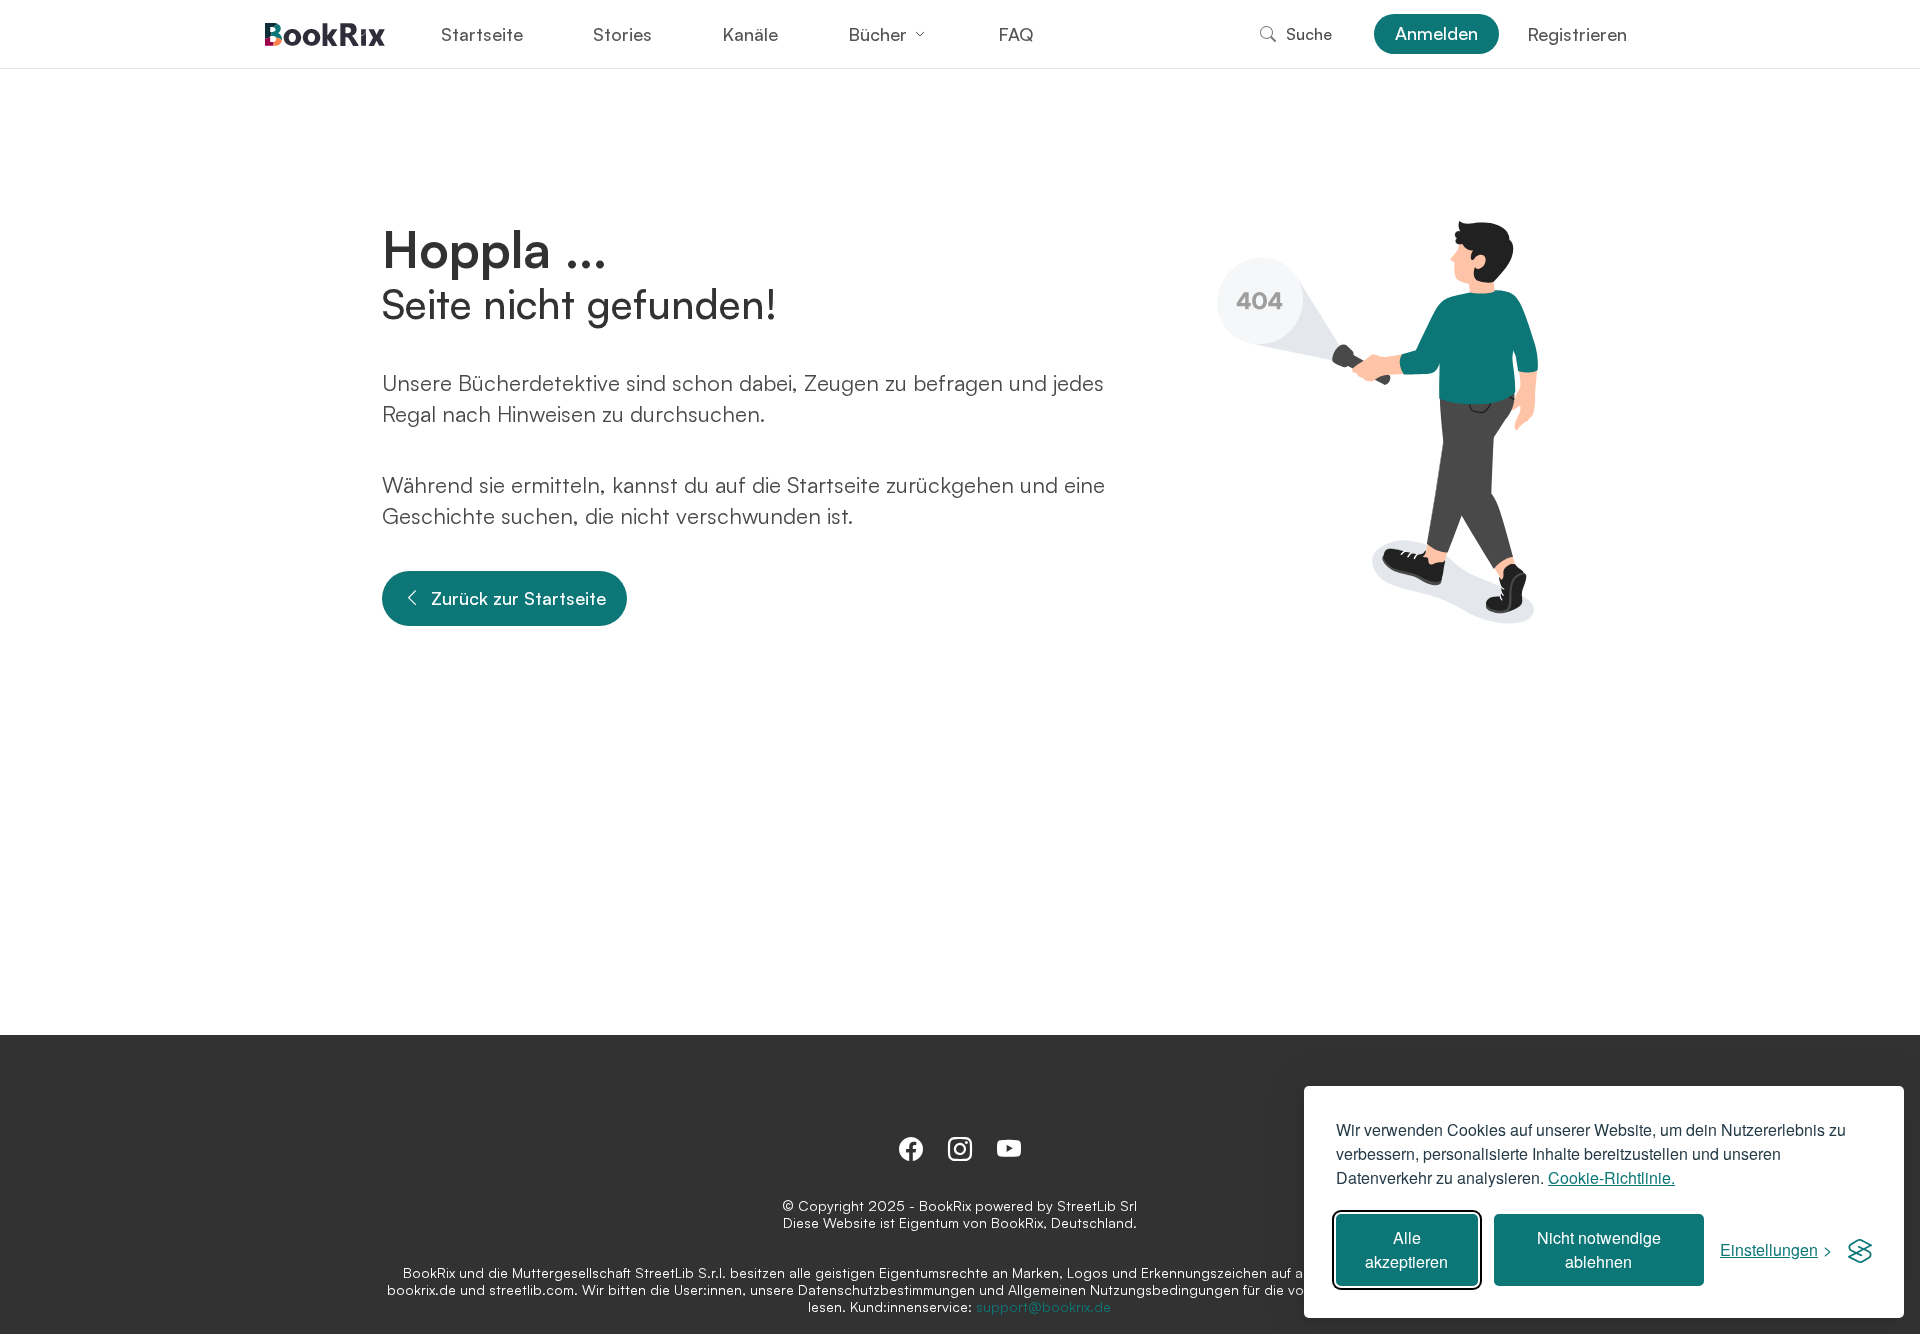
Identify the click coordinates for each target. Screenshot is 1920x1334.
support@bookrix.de (1043, 1306)
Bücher (877, 34)
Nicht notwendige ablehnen (1599, 1249)
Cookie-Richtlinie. (1611, 1177)
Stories (622, 34)
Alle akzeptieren (1406, 1249)
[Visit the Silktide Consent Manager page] (1860, 1250)
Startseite (482, 34)
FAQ (1015, 34)
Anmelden (1436, 33)
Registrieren (1577, 34)
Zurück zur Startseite (518, 598)
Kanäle (750, 34)
